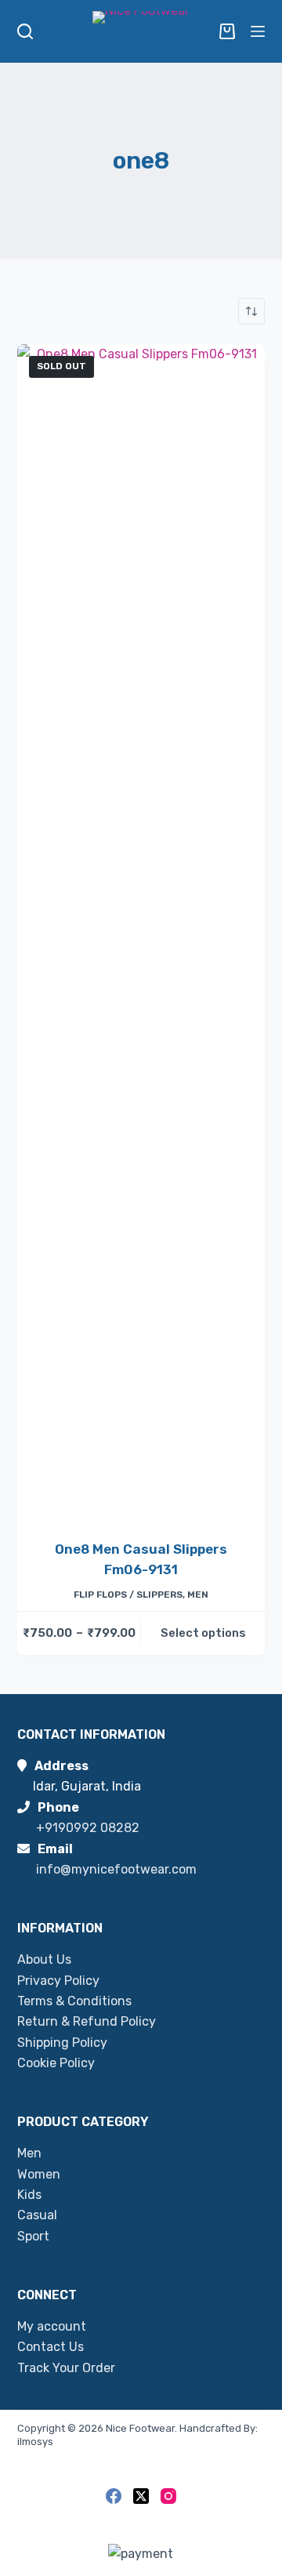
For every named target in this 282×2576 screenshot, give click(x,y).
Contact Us (51, 2347)
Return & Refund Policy (87, 2021)
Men (198, 1595)
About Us (44, 1959)
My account (52, 2326)
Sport (33, 2236)
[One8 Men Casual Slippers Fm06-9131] (141, 932)
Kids (29, 2195)
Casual (37, 2215)
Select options (203, 1633)
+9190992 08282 (88, 1828)
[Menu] (258, 31)
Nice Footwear (140, 2428)
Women (39, 2174)
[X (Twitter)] (141, 2496)
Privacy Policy (58, 1981)
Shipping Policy (62, 2043)
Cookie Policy (56, 2063)
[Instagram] (168, 2496)
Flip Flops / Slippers (128, 1595)
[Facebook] (114, 2496)
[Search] (25, 31)
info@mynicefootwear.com (116, 1869)
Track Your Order (66, 2368)
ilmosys (35, 2442)
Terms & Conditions (74, 2001)
